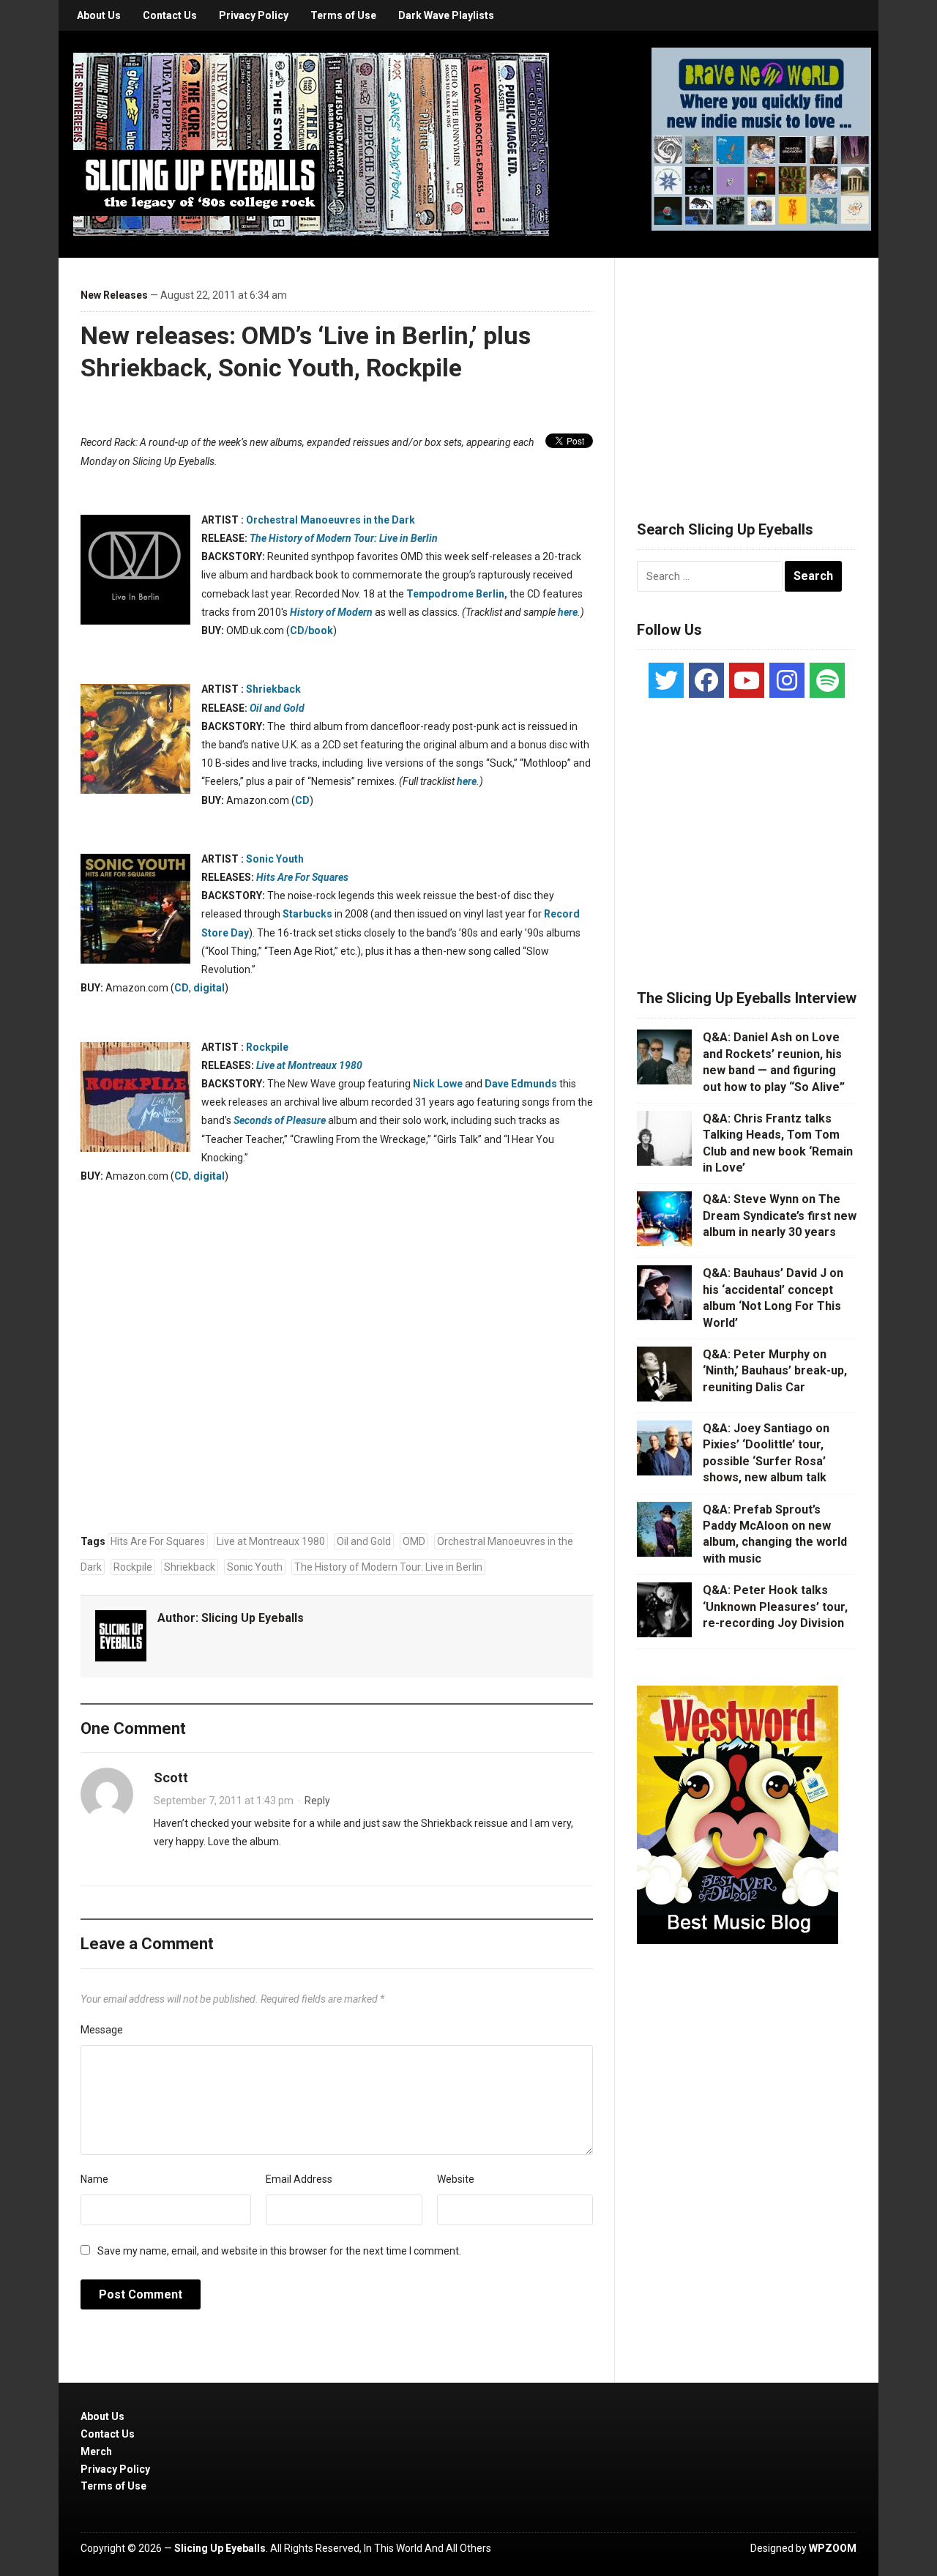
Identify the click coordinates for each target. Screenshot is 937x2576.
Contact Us (170, 15)
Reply (317, 1801)
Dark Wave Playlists (446, 15)
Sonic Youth (275, 859)
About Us (99, 15)
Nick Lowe (438, 1084)
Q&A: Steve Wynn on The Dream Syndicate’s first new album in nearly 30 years (780, 1216)
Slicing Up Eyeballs (253, 1618)
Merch (96, 2452)
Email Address (299, 2179)
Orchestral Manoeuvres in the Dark (331, 520)
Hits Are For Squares (158, 1541)
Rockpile (267, 1047)
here (568, 612)
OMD (414, 1541)
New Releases (114, 295)
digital (209, 988)
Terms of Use (343, 15)
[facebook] (706, 680)
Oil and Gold (277, 708)
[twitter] (666, 680)
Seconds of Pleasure (280, 1120)
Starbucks (307, 914)
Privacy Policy (254, 15)
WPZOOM (833, 2548)
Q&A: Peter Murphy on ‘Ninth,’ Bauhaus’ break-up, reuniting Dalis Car (775, 1371)
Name (94, 2179)
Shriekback (273, 689)
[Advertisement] (747, 371)
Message (102, 2030)
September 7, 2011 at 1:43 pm (224, 1801)
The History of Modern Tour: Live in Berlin (388, 1567)
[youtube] (747, 680)
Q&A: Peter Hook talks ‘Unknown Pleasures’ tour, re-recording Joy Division (775, 1607)
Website (456, 2179)
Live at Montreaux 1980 (309, 1065)
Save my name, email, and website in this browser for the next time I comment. (279, 2251)
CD (302, 800)
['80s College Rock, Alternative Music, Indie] (311, 144)
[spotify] (827, 680)
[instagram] (787, 680)
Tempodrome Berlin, (457, 594)
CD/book (311, 630)
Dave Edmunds (521, 1084)
